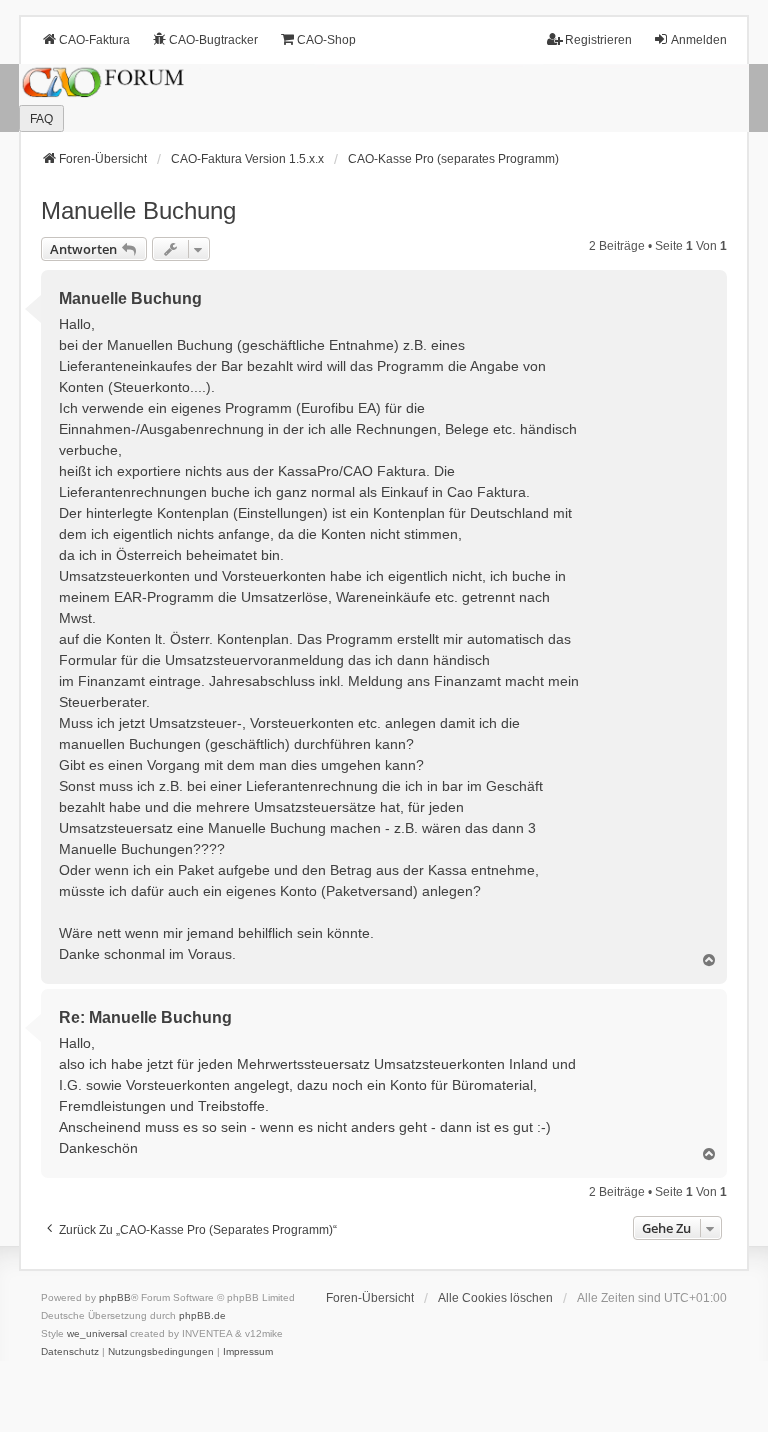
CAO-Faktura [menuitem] (94, 40)
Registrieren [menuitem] (598, 40)
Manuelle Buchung (138, 210)
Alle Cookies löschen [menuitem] (495, 1298)
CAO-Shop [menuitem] (326, 40)
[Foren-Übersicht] (384, 98)
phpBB (115, 1297)
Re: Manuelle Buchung (145, 1017)
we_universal (97, 1333)
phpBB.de (202, 1315)
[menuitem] (70, 1352)
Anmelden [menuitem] (699, 40)
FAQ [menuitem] (41, 119)
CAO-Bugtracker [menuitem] (213, 40)
